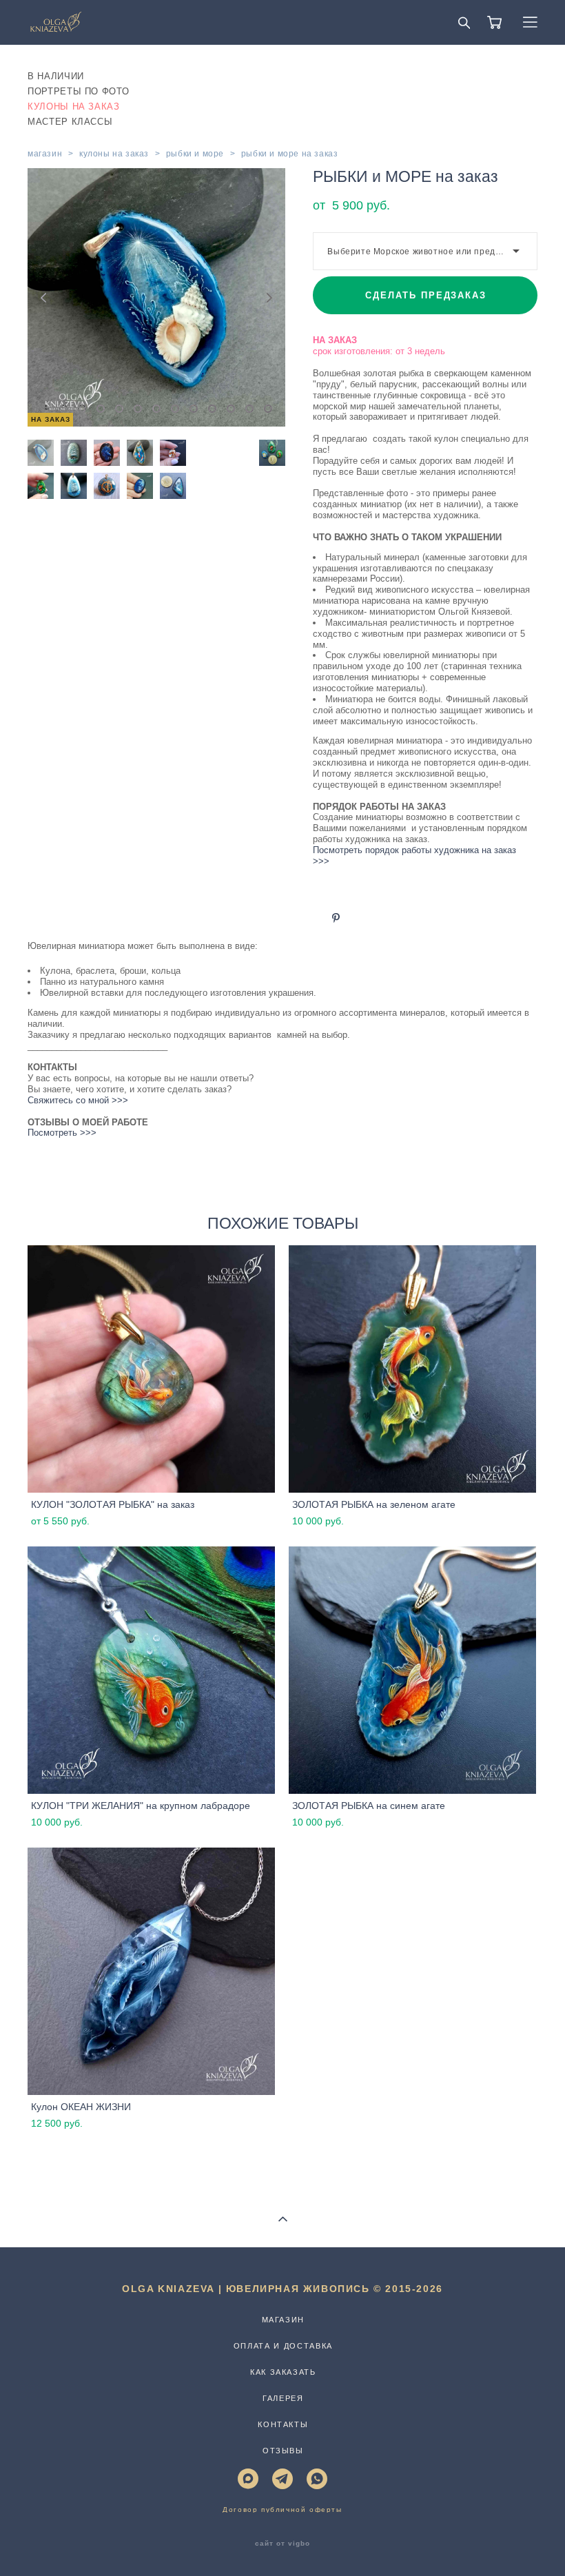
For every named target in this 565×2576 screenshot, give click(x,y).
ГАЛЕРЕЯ (283, 2398)
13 (268, 409)
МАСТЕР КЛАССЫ (70, 122)
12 (249, 409)
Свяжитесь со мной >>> (78, 1100)
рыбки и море (195, 154)
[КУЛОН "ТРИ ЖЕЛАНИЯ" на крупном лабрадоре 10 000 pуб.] (151, 1670)
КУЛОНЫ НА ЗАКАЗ (74, 106)
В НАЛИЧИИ (56, 76)
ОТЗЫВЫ (283, 2451)
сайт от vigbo (282, 2544)
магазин (45, 154)
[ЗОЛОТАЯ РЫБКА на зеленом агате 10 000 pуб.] (412, 1369)
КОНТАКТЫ (283, 2424)
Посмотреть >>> (62, 1133)
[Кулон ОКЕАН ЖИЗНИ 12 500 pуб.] (151, 1971)
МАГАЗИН (284, 2320)
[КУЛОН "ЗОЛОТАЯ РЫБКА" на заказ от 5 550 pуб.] (151, 1369)
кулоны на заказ (114, 154)
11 (231, 409)
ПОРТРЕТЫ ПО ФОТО (78, 91)
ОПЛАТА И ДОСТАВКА (283, 2346)
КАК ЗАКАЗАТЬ (283, 2372)
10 (212, 409)
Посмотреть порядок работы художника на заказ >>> (416, 856)
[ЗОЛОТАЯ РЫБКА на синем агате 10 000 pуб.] (412, 1670)
